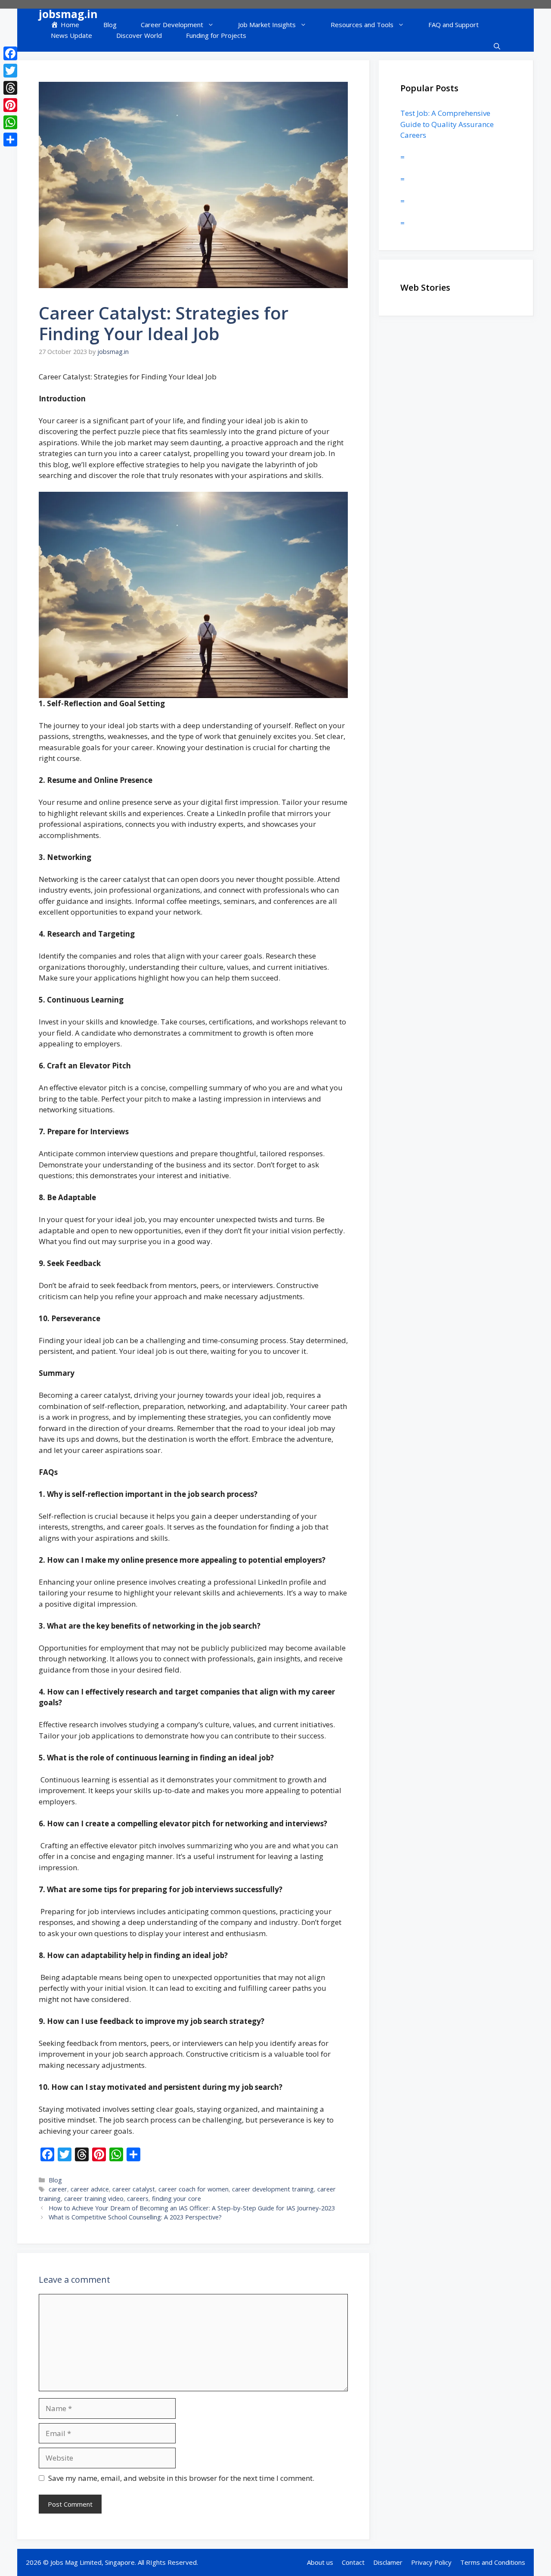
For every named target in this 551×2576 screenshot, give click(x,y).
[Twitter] (10, 71)
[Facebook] (10, 53)
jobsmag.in (68, 14)
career (58, 2189)
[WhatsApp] (10, 122)
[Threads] (10, 88)
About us (320, 2562)
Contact (353, 2562)
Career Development (172, 25)
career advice (90, 2189)
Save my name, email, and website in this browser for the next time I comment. (181, 2478)
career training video (94, 2199)
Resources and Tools (362, 25)
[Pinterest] (10, 105)
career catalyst (134, 2189)
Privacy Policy (431, 2562)
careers (138, 2199)
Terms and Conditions (493, 2562)
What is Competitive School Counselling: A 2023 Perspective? (135, 2217)
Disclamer (388, 2562)
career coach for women (193, 2189)
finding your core (176, 2199)
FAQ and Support (453, 25)
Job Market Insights (267, 25)
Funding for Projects (216, 35)
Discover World (139, 35)
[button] (497, 46)
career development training (273, 2189)
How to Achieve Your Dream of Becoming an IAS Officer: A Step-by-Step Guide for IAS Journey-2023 (192, 2208)
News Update (71, 35)
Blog (110, 25)
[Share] (10, 140)
